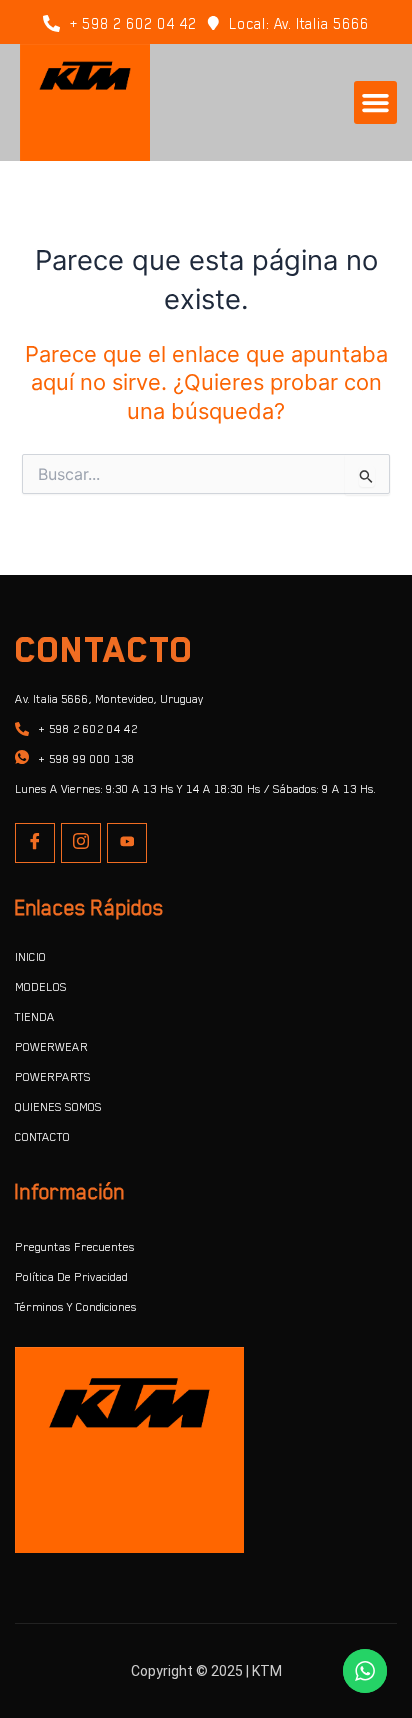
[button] (376, 103)
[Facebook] (35, 843)
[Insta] (81, 843)
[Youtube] (127, 843)
